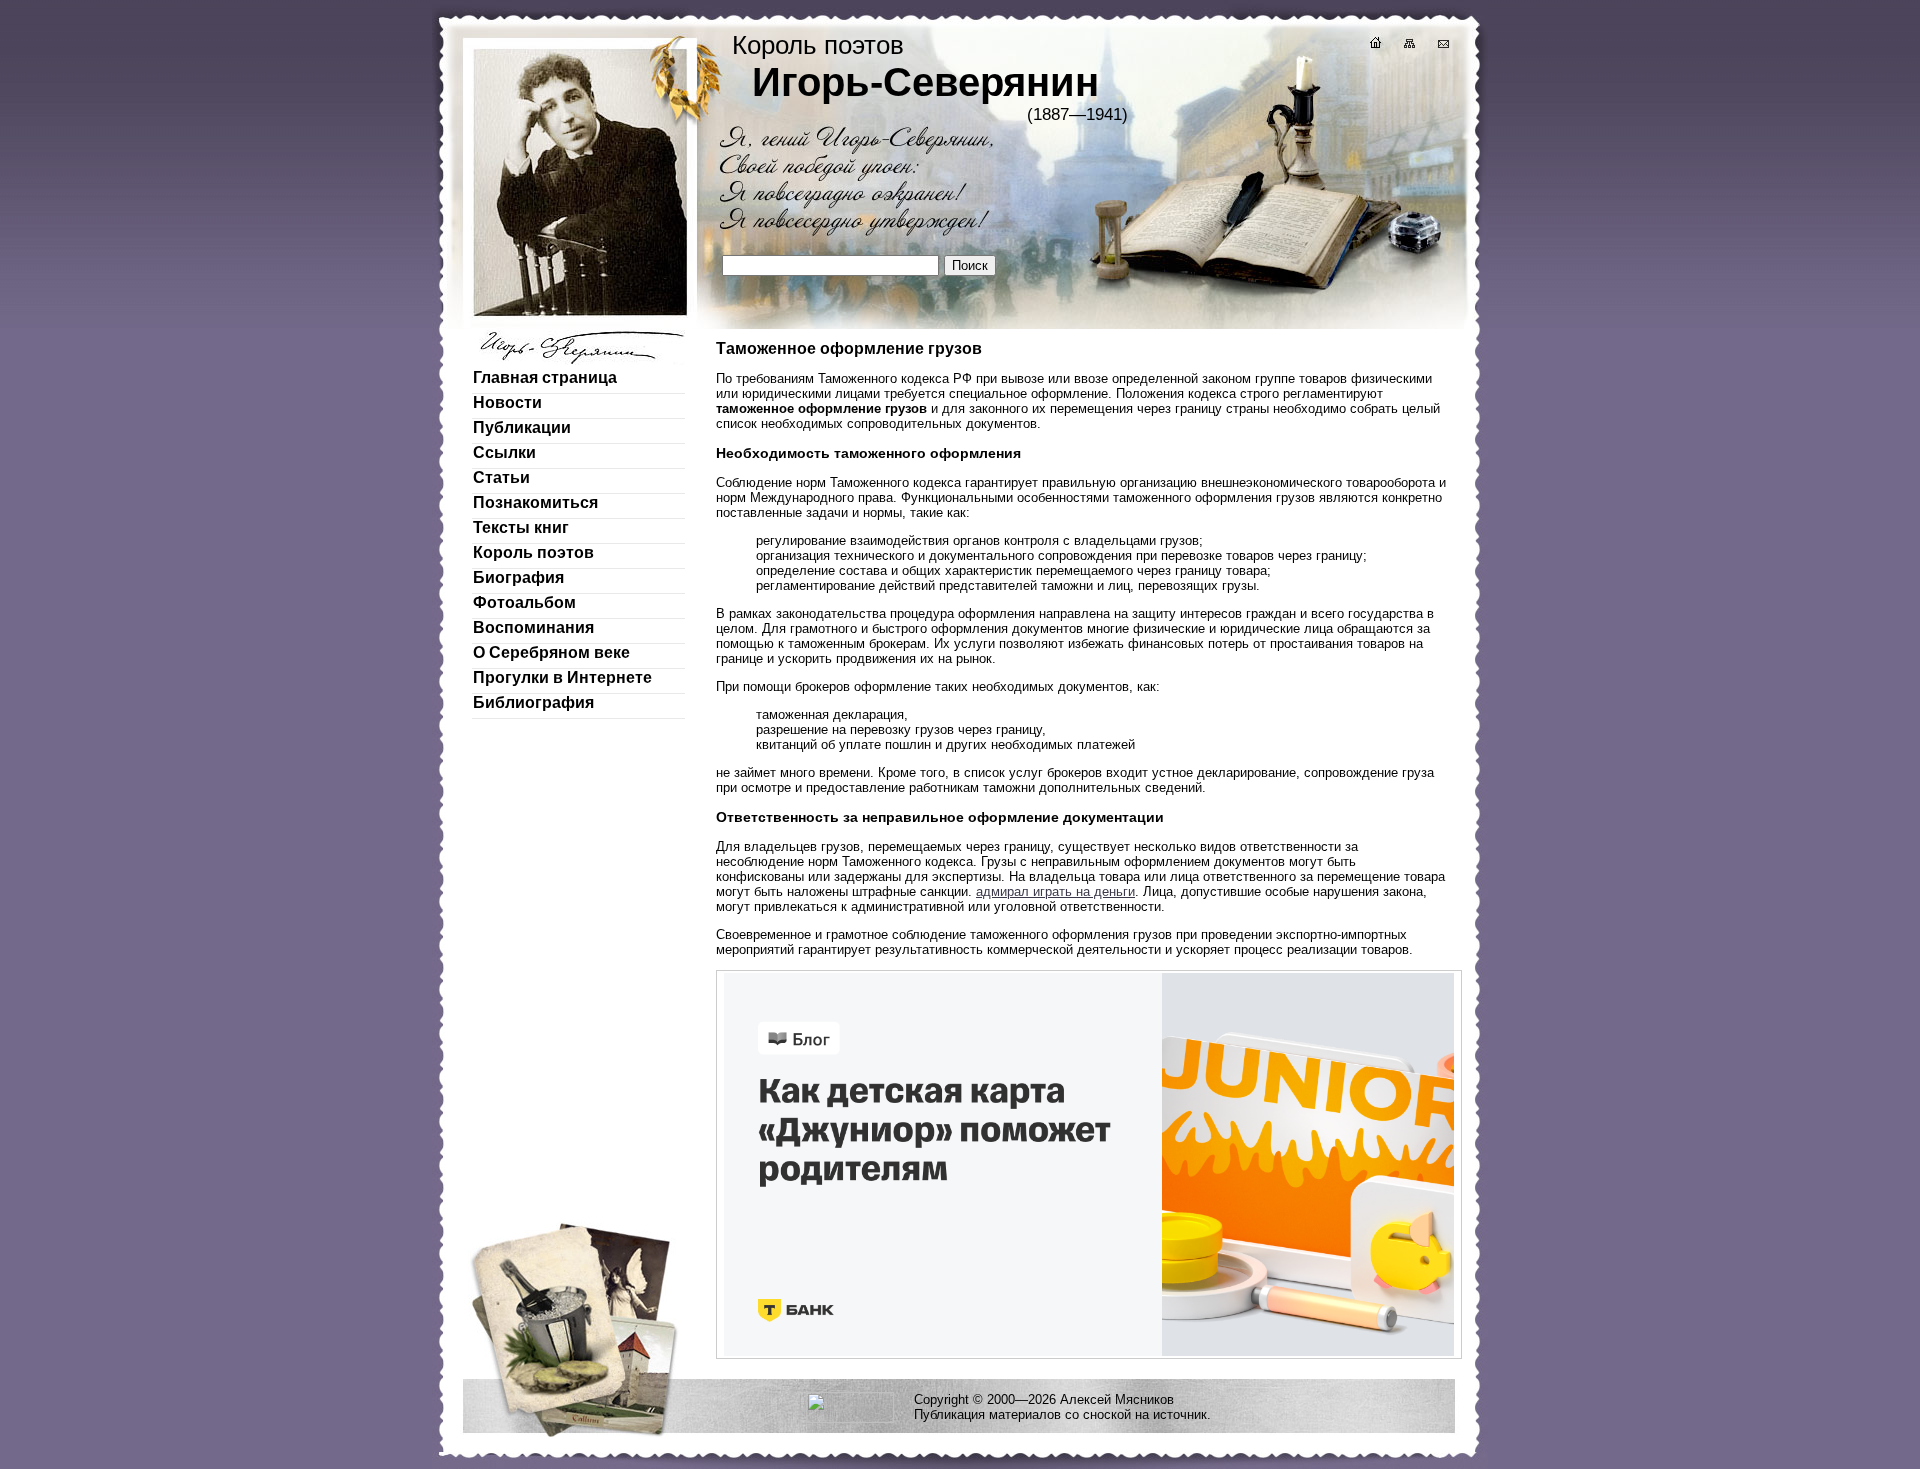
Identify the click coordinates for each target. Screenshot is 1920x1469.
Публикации (522, 427)
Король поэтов (533, 552)
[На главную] (1374, 45)
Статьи (501, 477)
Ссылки (504, 452)
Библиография (533, 702)
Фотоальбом (524, 602)
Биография (518, 577)
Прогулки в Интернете (562, 677)
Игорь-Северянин (925, 82)
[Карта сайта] (1408, 45)
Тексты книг (521, 527)
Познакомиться (535, 502)
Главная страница (545, 377)
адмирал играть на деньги (1055, 891)
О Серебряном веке (551, 652)
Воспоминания (533, 627)
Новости (507, 402)
